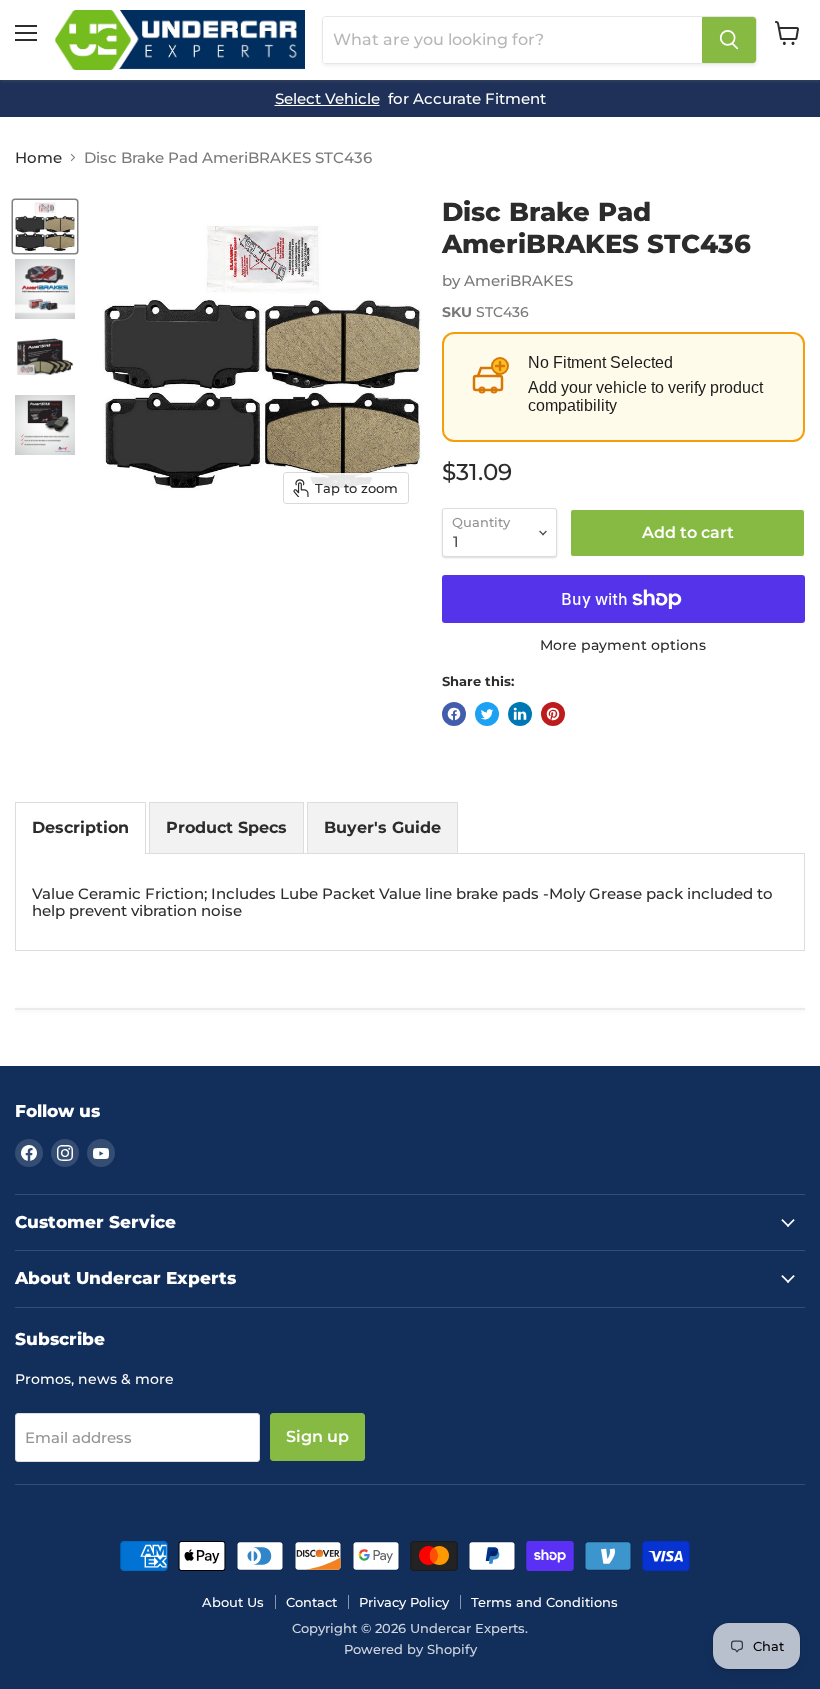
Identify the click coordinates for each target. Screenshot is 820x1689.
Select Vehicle (327, 98)
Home (38, 157)
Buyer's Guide (382, 827)
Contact (311, 1602)
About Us (233, 1602)
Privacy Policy (404, 1602)
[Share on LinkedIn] (520, 714)
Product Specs (226, 827)
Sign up (317, 1436)
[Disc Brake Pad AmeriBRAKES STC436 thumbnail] (45, 226)
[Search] (729, 40)
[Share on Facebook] (454, 714)
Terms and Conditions (544, 1602)
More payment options (623, 645)
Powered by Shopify (410, 1649)
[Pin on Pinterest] (553, 714)
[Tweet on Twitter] (487, 714)
